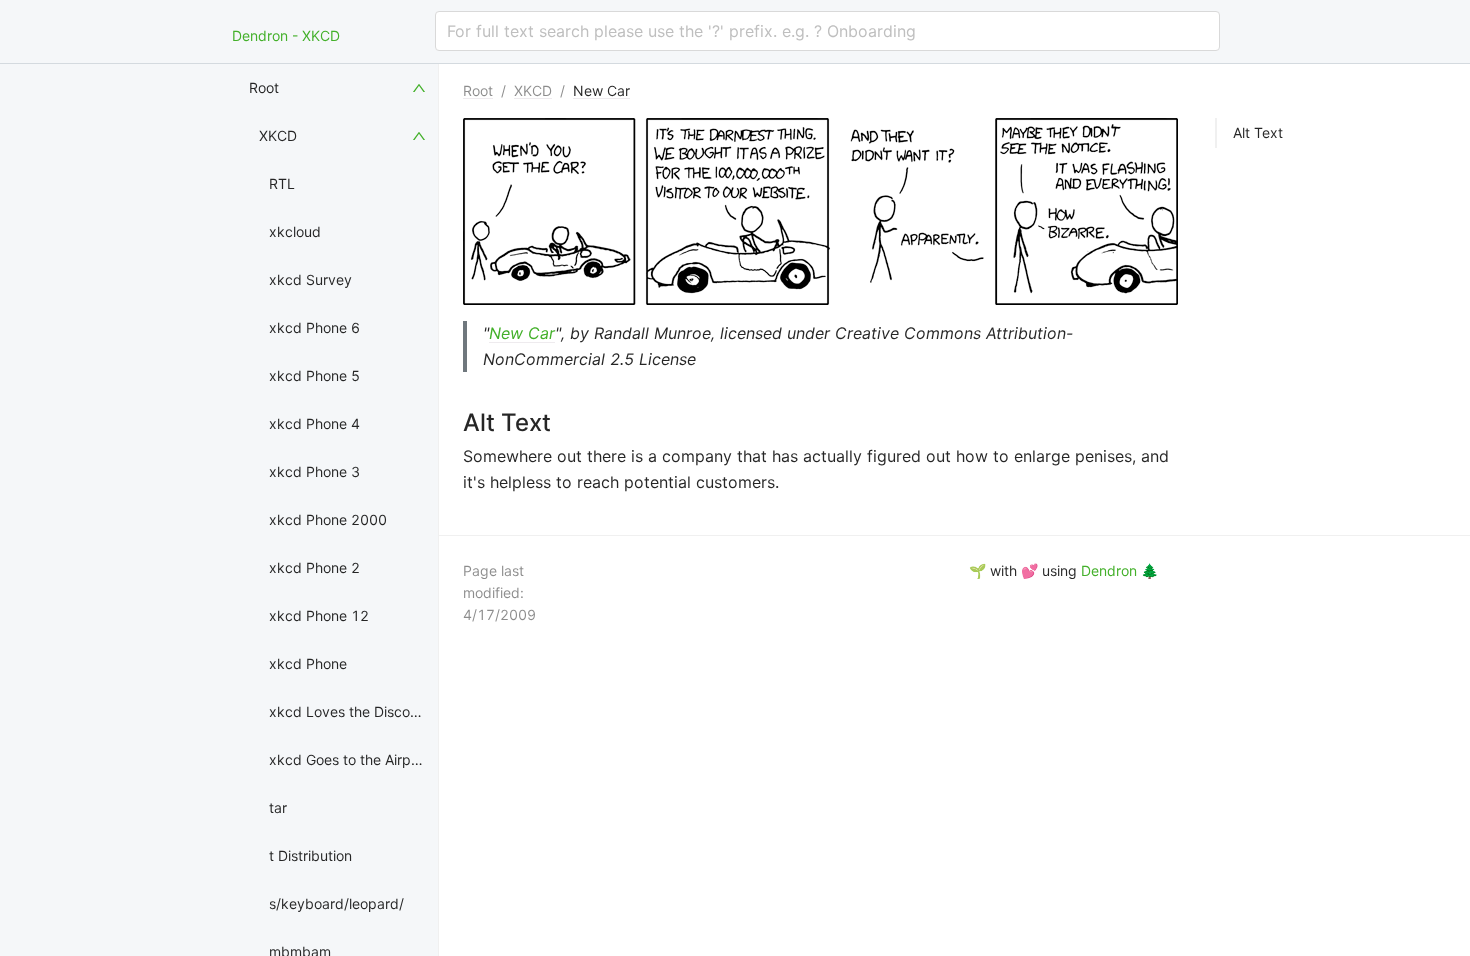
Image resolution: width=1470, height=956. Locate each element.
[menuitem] (339, 88)
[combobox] (827, 31)
